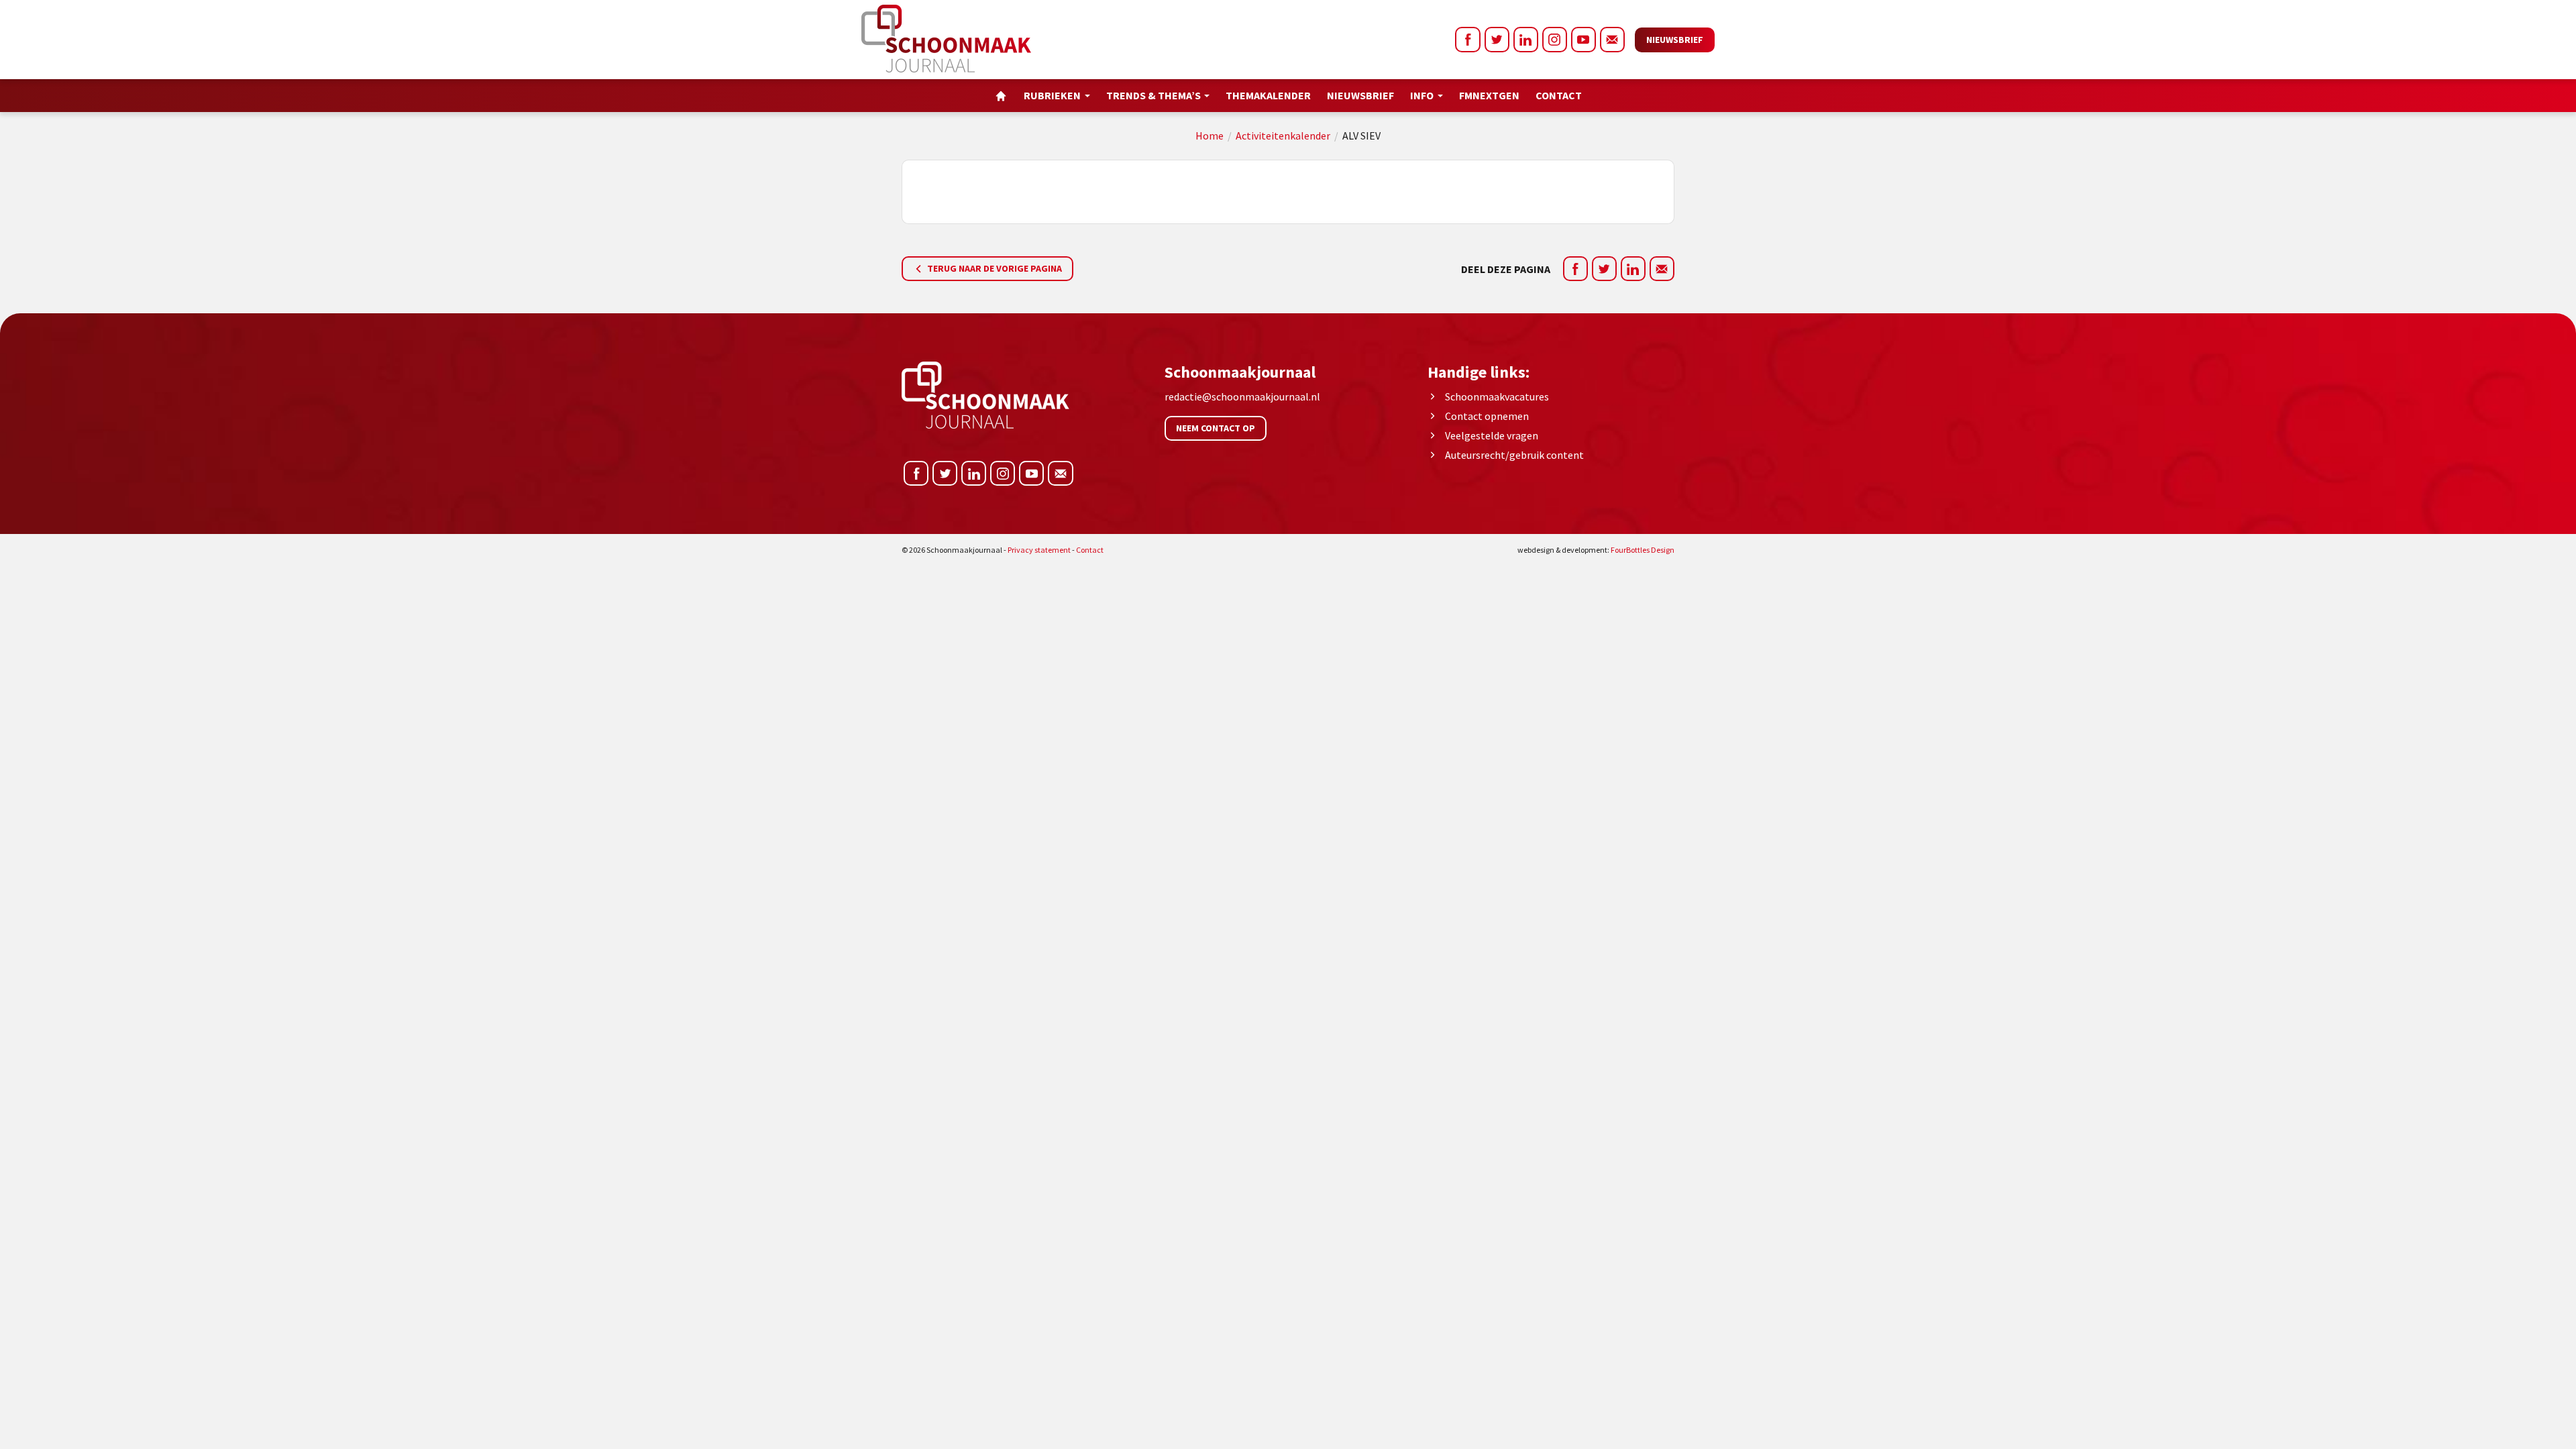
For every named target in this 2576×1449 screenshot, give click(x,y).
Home (1210, 136)
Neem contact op (1216, 428)
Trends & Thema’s (1153, 95)
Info (1422, 95)
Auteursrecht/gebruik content (1514, 455)
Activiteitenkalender (1283, 136)
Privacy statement (1039, 550)
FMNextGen (1489, 95)
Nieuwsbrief (1675, 40)
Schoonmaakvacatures (1497, 396)
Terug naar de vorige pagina (994, 268)
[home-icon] (1001, 96)
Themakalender (1268, 95)
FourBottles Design (1596, 550)
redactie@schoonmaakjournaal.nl (1242, 396)
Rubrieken (1052, 95)
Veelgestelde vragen (1492, 435)
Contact (1559, 95)
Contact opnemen (1487, 416)
